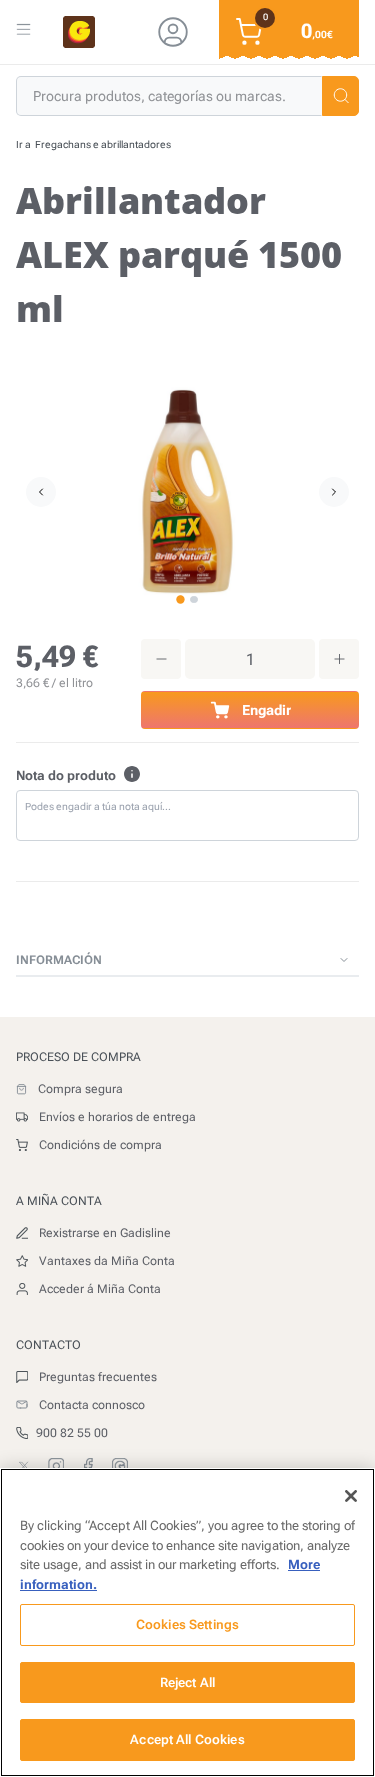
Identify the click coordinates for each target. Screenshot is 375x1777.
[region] (187, 1622)
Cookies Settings (187, 1624)
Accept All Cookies (187, 1739)
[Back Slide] (334, 492)
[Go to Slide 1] (180, 599)
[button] (340, 96)
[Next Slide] (41, 492)
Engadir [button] (266, 710)
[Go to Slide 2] (193, 599)
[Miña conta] (173, 32)
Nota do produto (66, 775)
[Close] (351, 1496)
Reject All (187, 1682)
